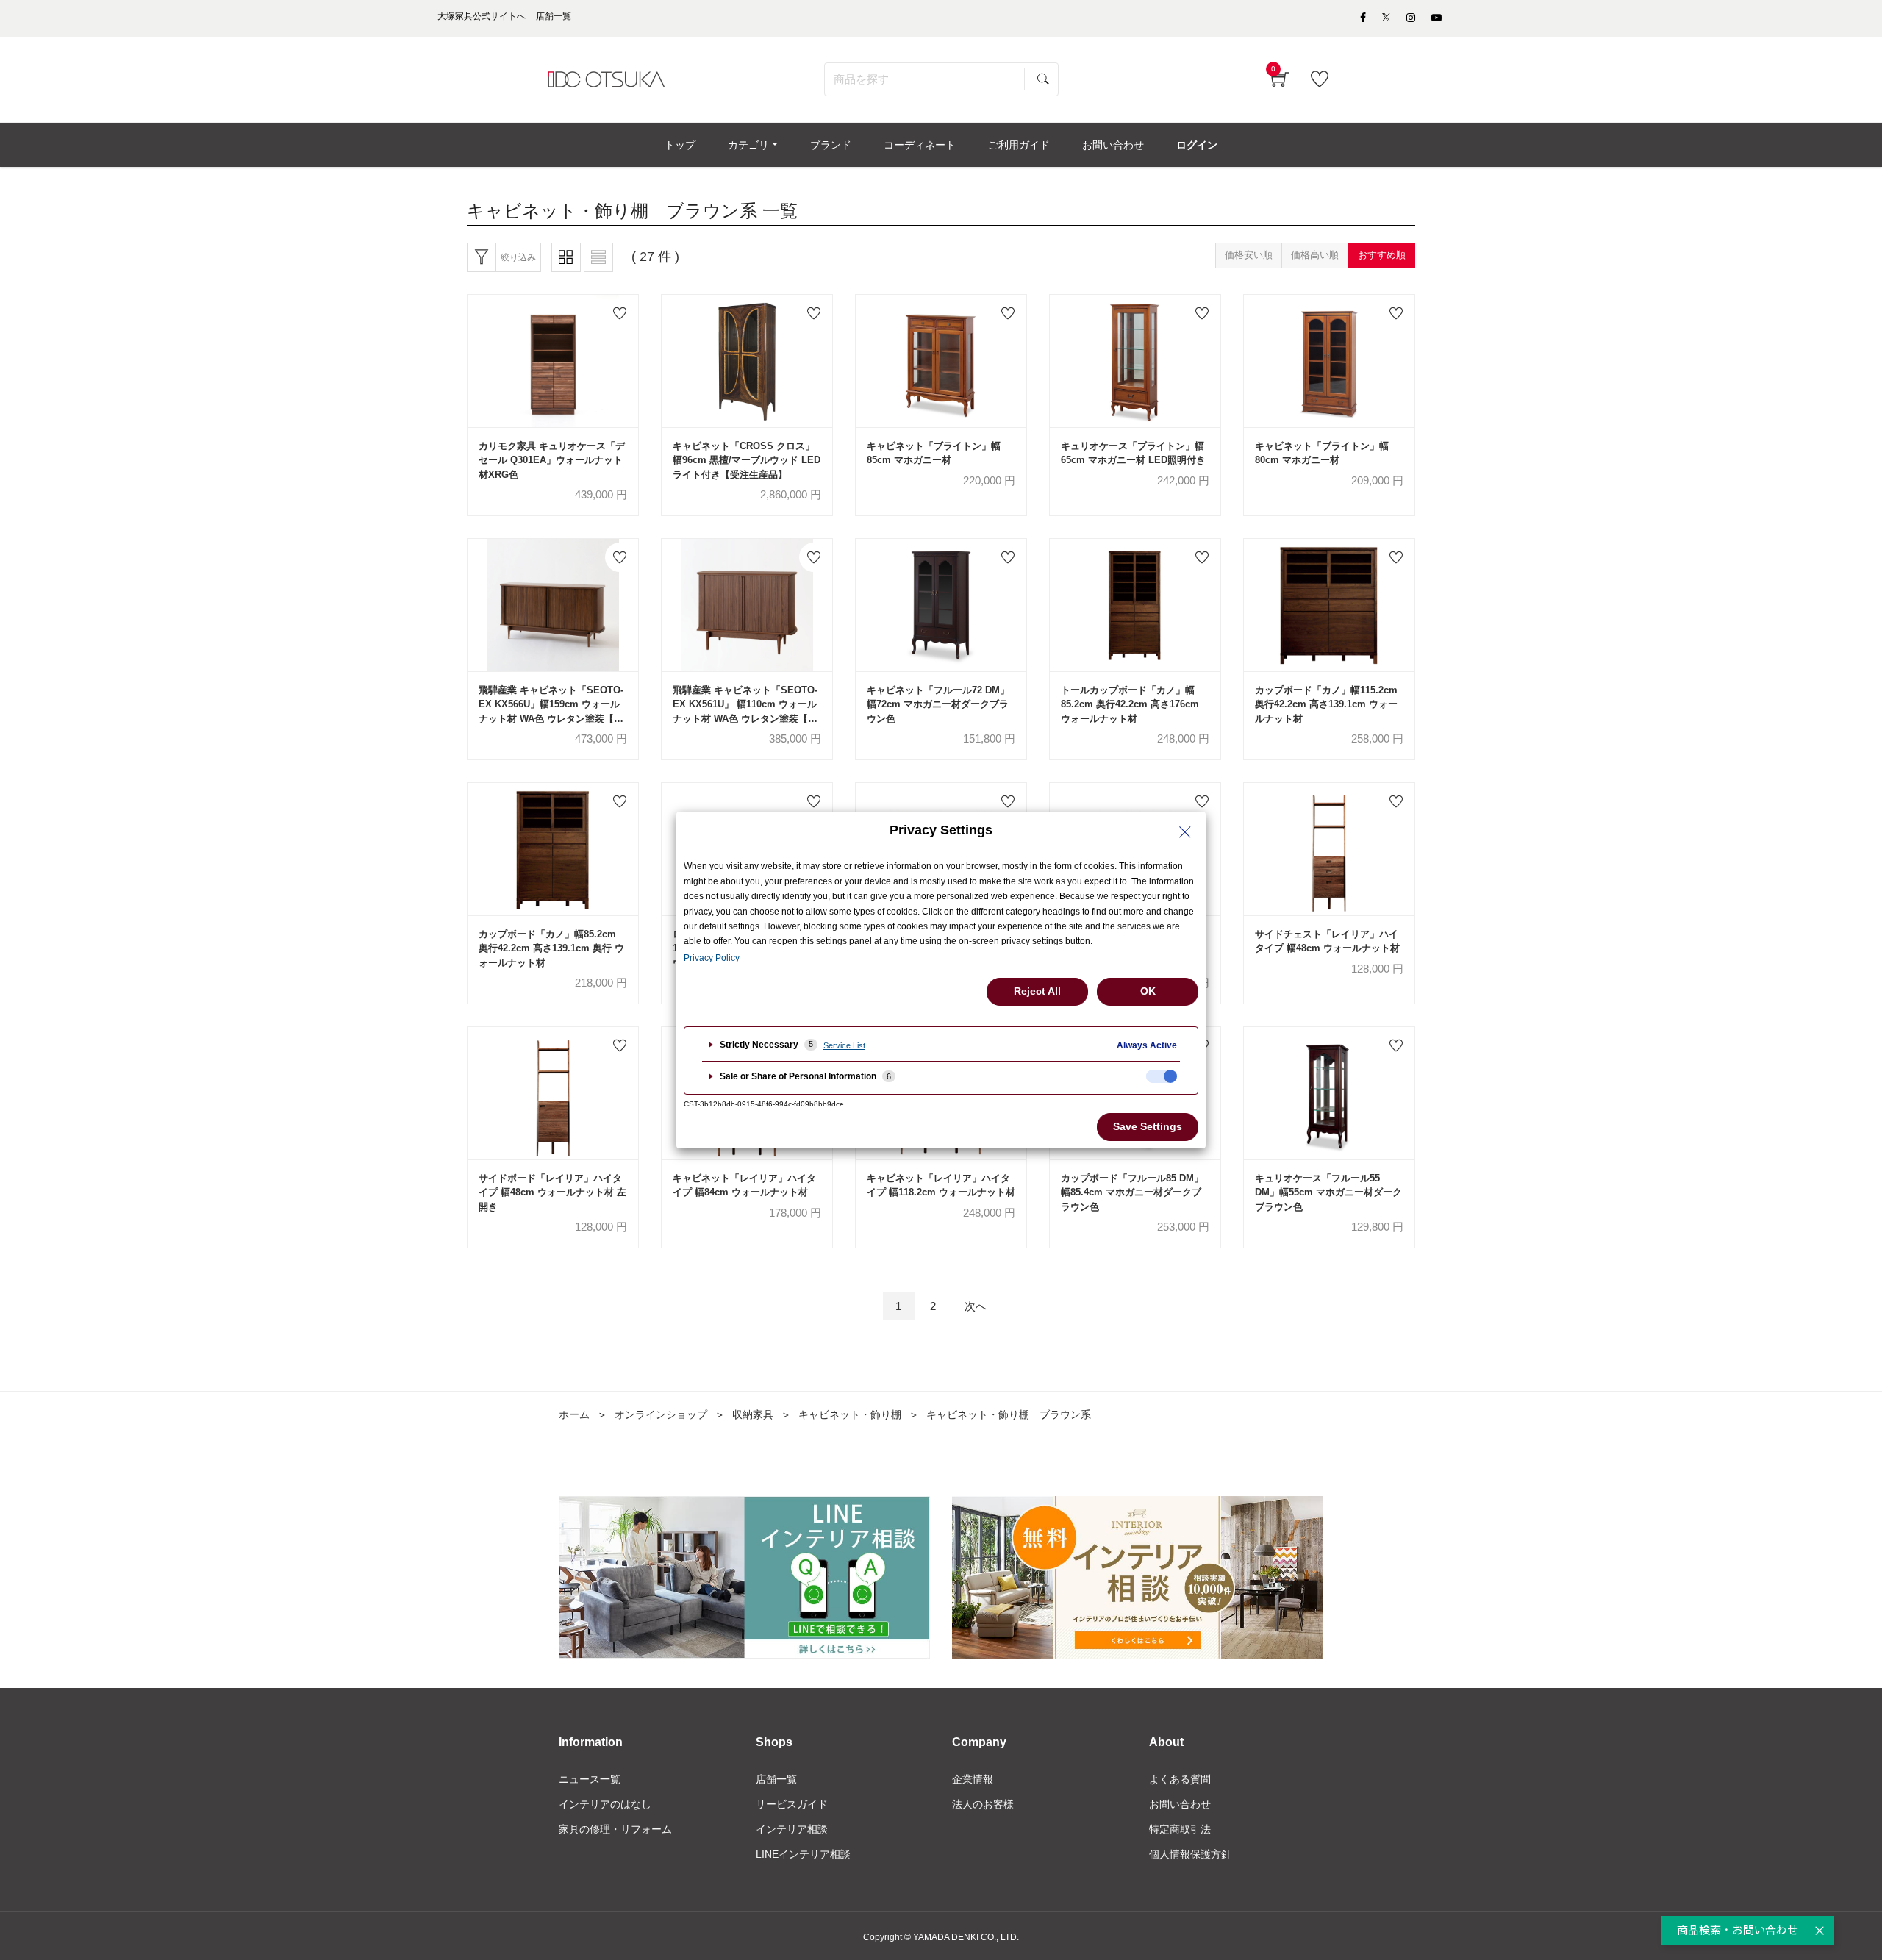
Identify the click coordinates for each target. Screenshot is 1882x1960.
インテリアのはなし (605, 1804)
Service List (844, 1045)
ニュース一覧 (590, 1779)
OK (1148, 991)
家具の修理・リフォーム (615, 1829)
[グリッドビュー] (566, 257)
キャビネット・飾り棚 (850, 1414)
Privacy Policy (712, 958)
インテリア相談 (792, 1829)
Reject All (1037, 991)
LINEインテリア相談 (803, 1854)
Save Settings (1148, 1126)
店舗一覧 (776, 1779)
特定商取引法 (1180, 1829)
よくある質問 (1180, 1779)
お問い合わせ (1180, 1804)
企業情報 (973, 1779)
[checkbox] (1162, 1076)
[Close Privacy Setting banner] (1185, 832)
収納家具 (753, 1414)
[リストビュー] (598, 257)
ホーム (574, 1414)
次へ (976, 1306)
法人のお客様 (983, 1804)
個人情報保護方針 (1190, 1854)
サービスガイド (792, 1804)
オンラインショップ (661, 1414)
